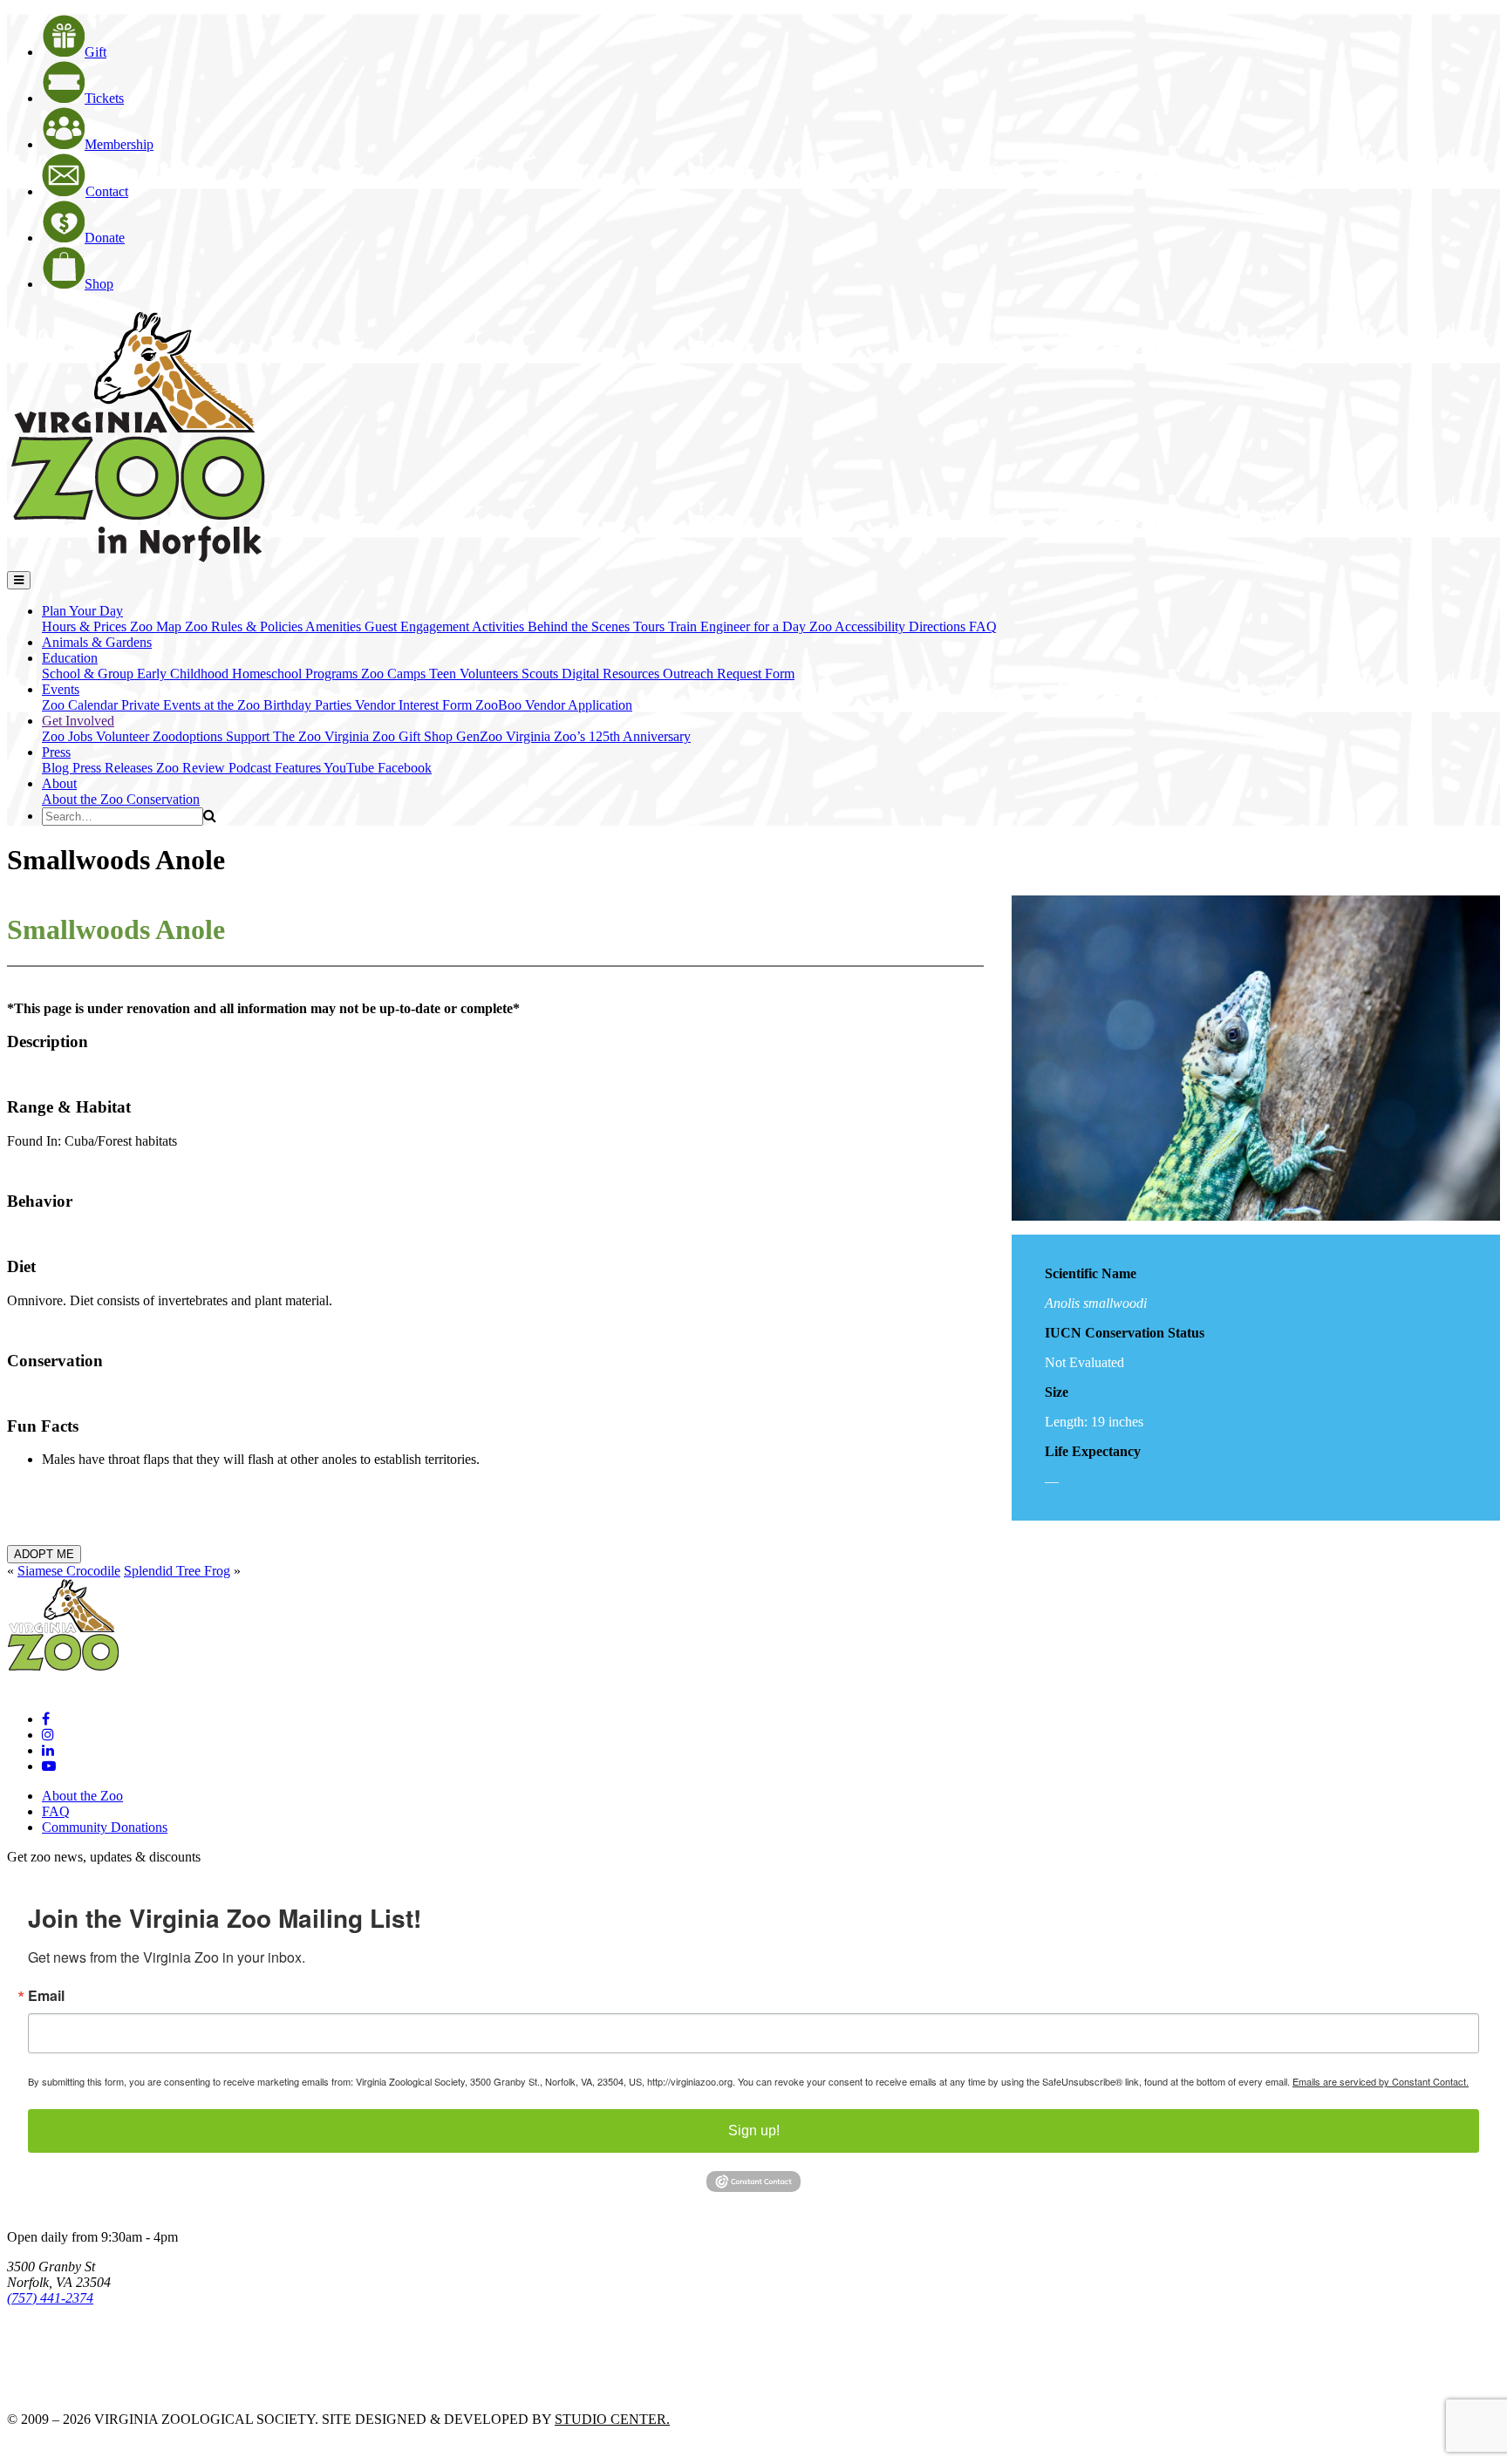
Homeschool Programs (297, 674)
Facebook (405, 768)
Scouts (542, 674)
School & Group (89, 674)
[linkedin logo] (48, 1750)
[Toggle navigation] (19, 580)
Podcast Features (276, 768)
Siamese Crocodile (69, 1571)
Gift (95, 52)
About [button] (59, 783)
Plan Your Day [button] (82, 611)
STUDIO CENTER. (612, 2419)
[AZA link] (61, 2389)
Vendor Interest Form (415, 705)
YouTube (351, 768)
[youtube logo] (49, 1766)
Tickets (104, 98)
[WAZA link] (64, 2346)
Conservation (163, 799)
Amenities (335, 626)
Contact (107, 191)
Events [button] (61, 689)
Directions (939, 626)
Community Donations (105, 1827)
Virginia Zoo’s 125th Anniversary (598, 736)
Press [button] (56, 752)
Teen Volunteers (475, 674)
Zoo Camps (395, 674)
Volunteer (124, 736)
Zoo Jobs (69, 736)
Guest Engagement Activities (446, 626)
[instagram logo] (48, 1735)
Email (46, 1996)
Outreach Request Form (729, 674)
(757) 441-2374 (50, 2298)
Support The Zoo (275, 736)
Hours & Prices (86, 626)
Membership (119, 144)
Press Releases (114, 768)
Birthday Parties (309, 705)
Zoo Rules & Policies (245, 626)
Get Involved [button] (78, 721)
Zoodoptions (189, 736)
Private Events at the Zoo (192, 705)
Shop (99, 284)
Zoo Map (157, 626)
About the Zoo (84, 799)
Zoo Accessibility (859, 626)
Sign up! (754, 2130)
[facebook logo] (46, 1719)
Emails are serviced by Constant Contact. (1381, 2081)
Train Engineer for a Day (739, 626)
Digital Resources (612, 674)
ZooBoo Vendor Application (554, 705)
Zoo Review (192, 768)
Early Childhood (184, 674)
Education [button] (70, 658)
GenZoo (481, 736)
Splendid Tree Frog (177, 1571)
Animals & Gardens (97, 642)
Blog (57, 768)
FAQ (983, 626)
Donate (105, 238)
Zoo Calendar (82, 705)
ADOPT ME (44, 1554)
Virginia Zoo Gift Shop (390, 736)
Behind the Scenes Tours (598, 626)
